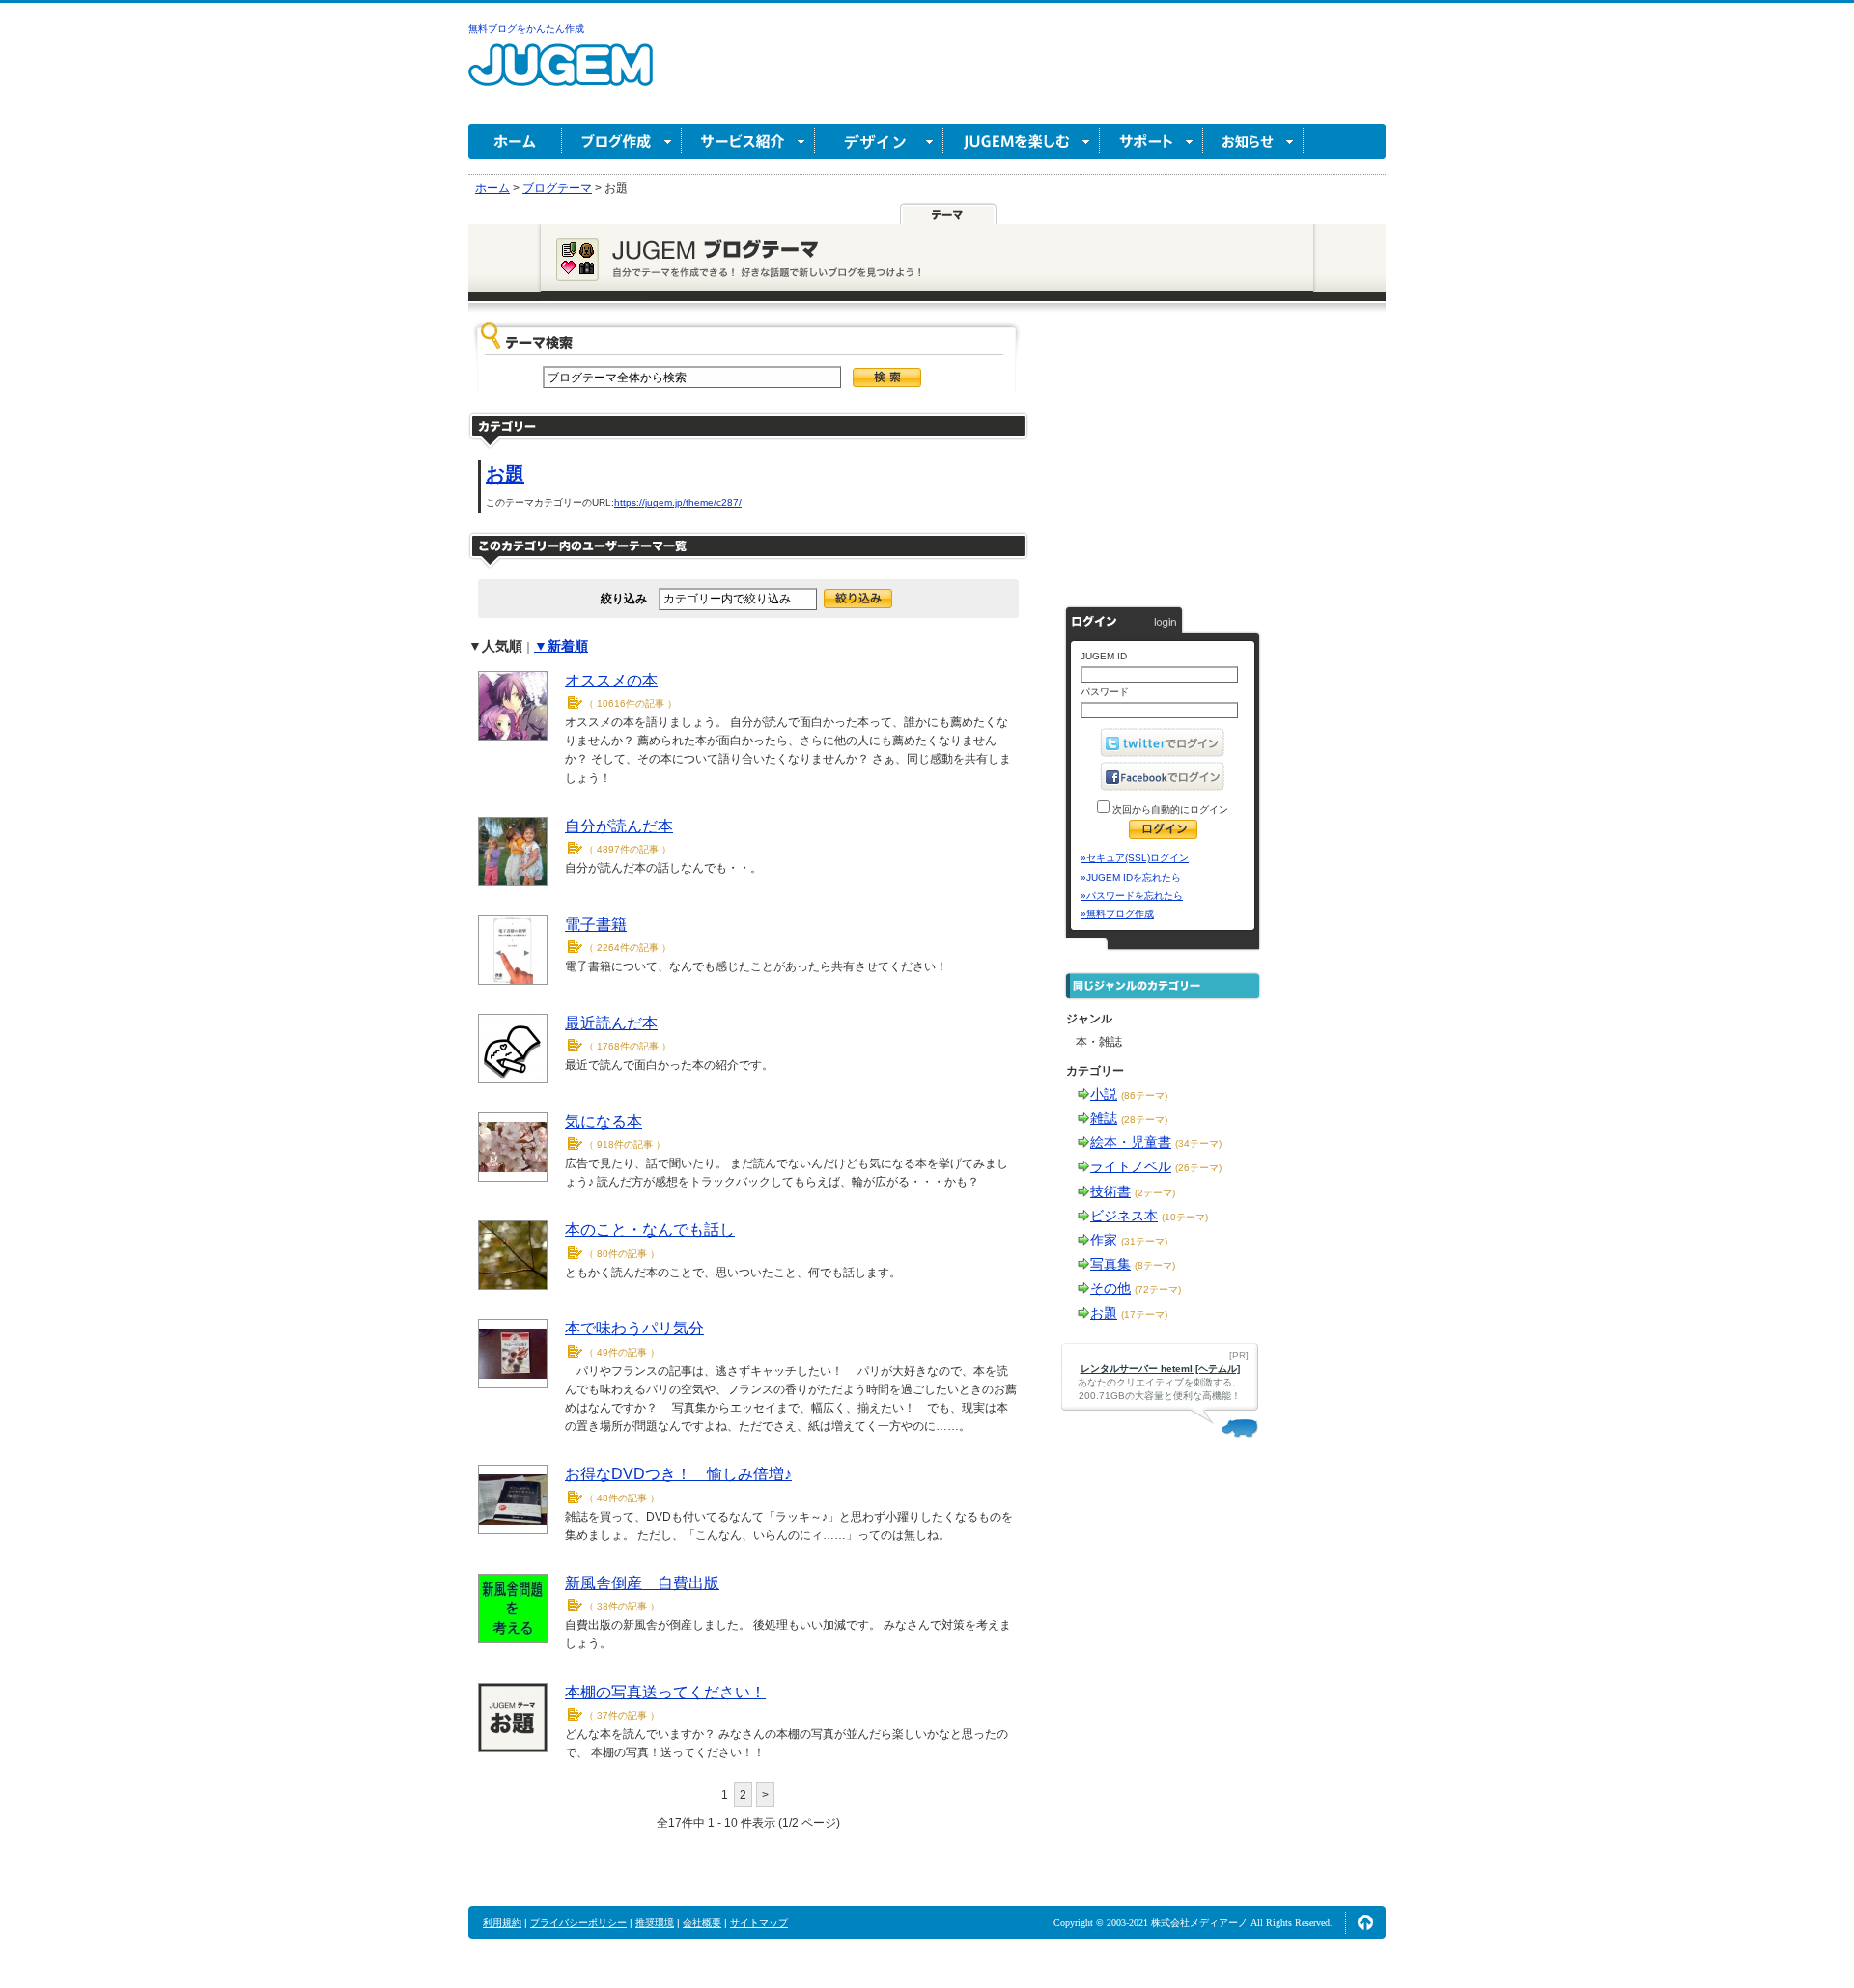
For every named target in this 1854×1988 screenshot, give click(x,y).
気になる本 (604, 1121)
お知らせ (1253, 141)
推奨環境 (655, 1923)
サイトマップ (759, 1923)
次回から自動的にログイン (1169, 810)
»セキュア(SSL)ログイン (1135, 858)
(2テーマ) (1155, 1193)
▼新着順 (561, 646)
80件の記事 (622, 1254)
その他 (1110, 1288)
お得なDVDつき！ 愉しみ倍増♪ (678, 1474)
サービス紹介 (748, 141)
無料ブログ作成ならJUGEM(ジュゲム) (561, 76)
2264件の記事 (628, 948)
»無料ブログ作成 (1117, 914)
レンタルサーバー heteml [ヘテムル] (1160, 1369)
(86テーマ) (1144, 1095)
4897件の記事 (628, 849)
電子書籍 (596, 924)
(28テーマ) (1144, 1120)
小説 (1104, 1094)
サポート (1152, 141)
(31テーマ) (1144, 1241)
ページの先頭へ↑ (1365, 1922)
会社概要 (702, 1923)
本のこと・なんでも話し (650, 1230)
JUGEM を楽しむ (1022, 141)
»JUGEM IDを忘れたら (1131, 877)
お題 (505, 474)
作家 (1104, 1240)
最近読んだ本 (611, 1023)
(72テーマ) (1158, 1289)
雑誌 (1104, 1118)
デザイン (879, 141)
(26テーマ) (1198, 1168)
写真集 (1110, 1264)
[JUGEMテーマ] (948, 214)
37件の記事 (622, 1715)
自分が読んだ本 (619, 826)
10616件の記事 (631, 703)
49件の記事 (622, 1352)
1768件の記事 (628, 1046)
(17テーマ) (1144, 1315)
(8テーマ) (1155, 1265)
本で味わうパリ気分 (634, 1328)
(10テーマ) (1185, 1217)
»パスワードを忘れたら (1132, 896)
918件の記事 (625, 1145)
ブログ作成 (622, 141)
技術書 (1110, 1191)
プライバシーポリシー (578, 1923)
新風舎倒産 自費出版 (642, 1583)
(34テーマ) (1198, 1144)
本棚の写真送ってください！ (665, 1692)
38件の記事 (622, 1606)
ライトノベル (1131, 1166)
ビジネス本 (1124, 1216)
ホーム (515, 141)
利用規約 (502, 1923)
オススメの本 (611, 680)
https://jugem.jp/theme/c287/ (678, 503)
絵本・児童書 (1131, 1142)
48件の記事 (622, 1498)
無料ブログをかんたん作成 (526, 28)
